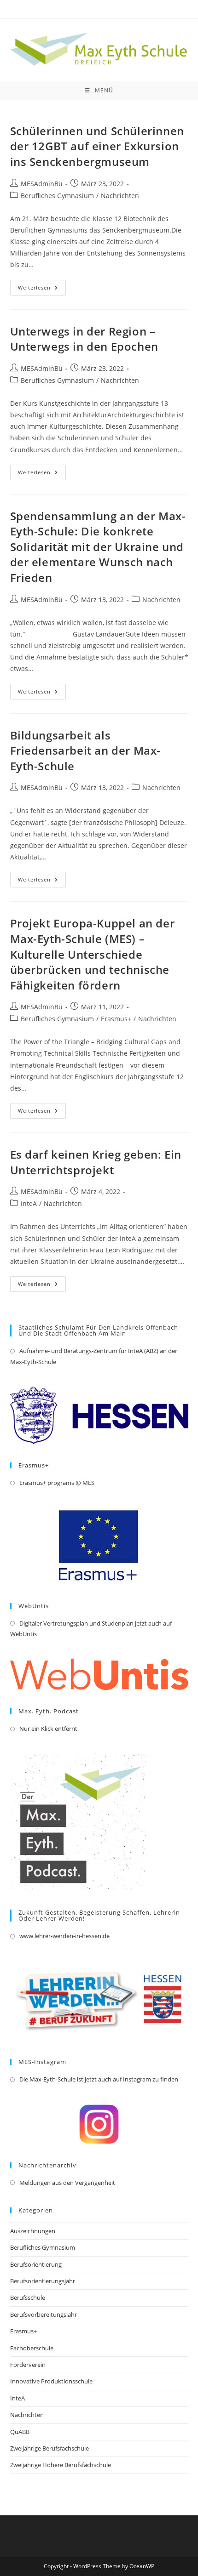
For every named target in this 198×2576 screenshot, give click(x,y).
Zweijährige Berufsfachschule (49, 2448)
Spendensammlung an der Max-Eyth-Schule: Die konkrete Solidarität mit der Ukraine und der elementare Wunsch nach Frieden (98, 547)
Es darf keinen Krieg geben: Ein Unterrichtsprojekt (96, 1162)
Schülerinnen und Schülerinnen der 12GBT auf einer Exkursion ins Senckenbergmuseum (97, 146)
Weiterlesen (42, 289)
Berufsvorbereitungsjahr (44, 2314)
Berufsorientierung (36, 2264)
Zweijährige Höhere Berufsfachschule (61, 2465)
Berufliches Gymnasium (57, 196)
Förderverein (28, 2365)
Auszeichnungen (33, 2231)
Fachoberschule (32, 2348)
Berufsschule (28, 2297)
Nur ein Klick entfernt (48, 1729)
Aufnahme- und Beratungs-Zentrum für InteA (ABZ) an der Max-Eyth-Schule (94, 1356)
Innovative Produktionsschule (51, 2381)
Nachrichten (120, 196)
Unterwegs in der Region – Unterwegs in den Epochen (84, 339)
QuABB (20, 2432)
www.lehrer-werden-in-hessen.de (64, 1936)
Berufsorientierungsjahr (43, 2281)
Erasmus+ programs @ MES (57, 1483)
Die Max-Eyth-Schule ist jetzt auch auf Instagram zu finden (99, 2079)
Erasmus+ (116, 1019)
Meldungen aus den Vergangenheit (67, 2183)
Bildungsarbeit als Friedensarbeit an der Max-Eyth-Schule (86, 751)
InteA (29, 1203)
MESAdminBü (42, 184)
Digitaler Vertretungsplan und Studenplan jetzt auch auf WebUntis (91, 1629)
